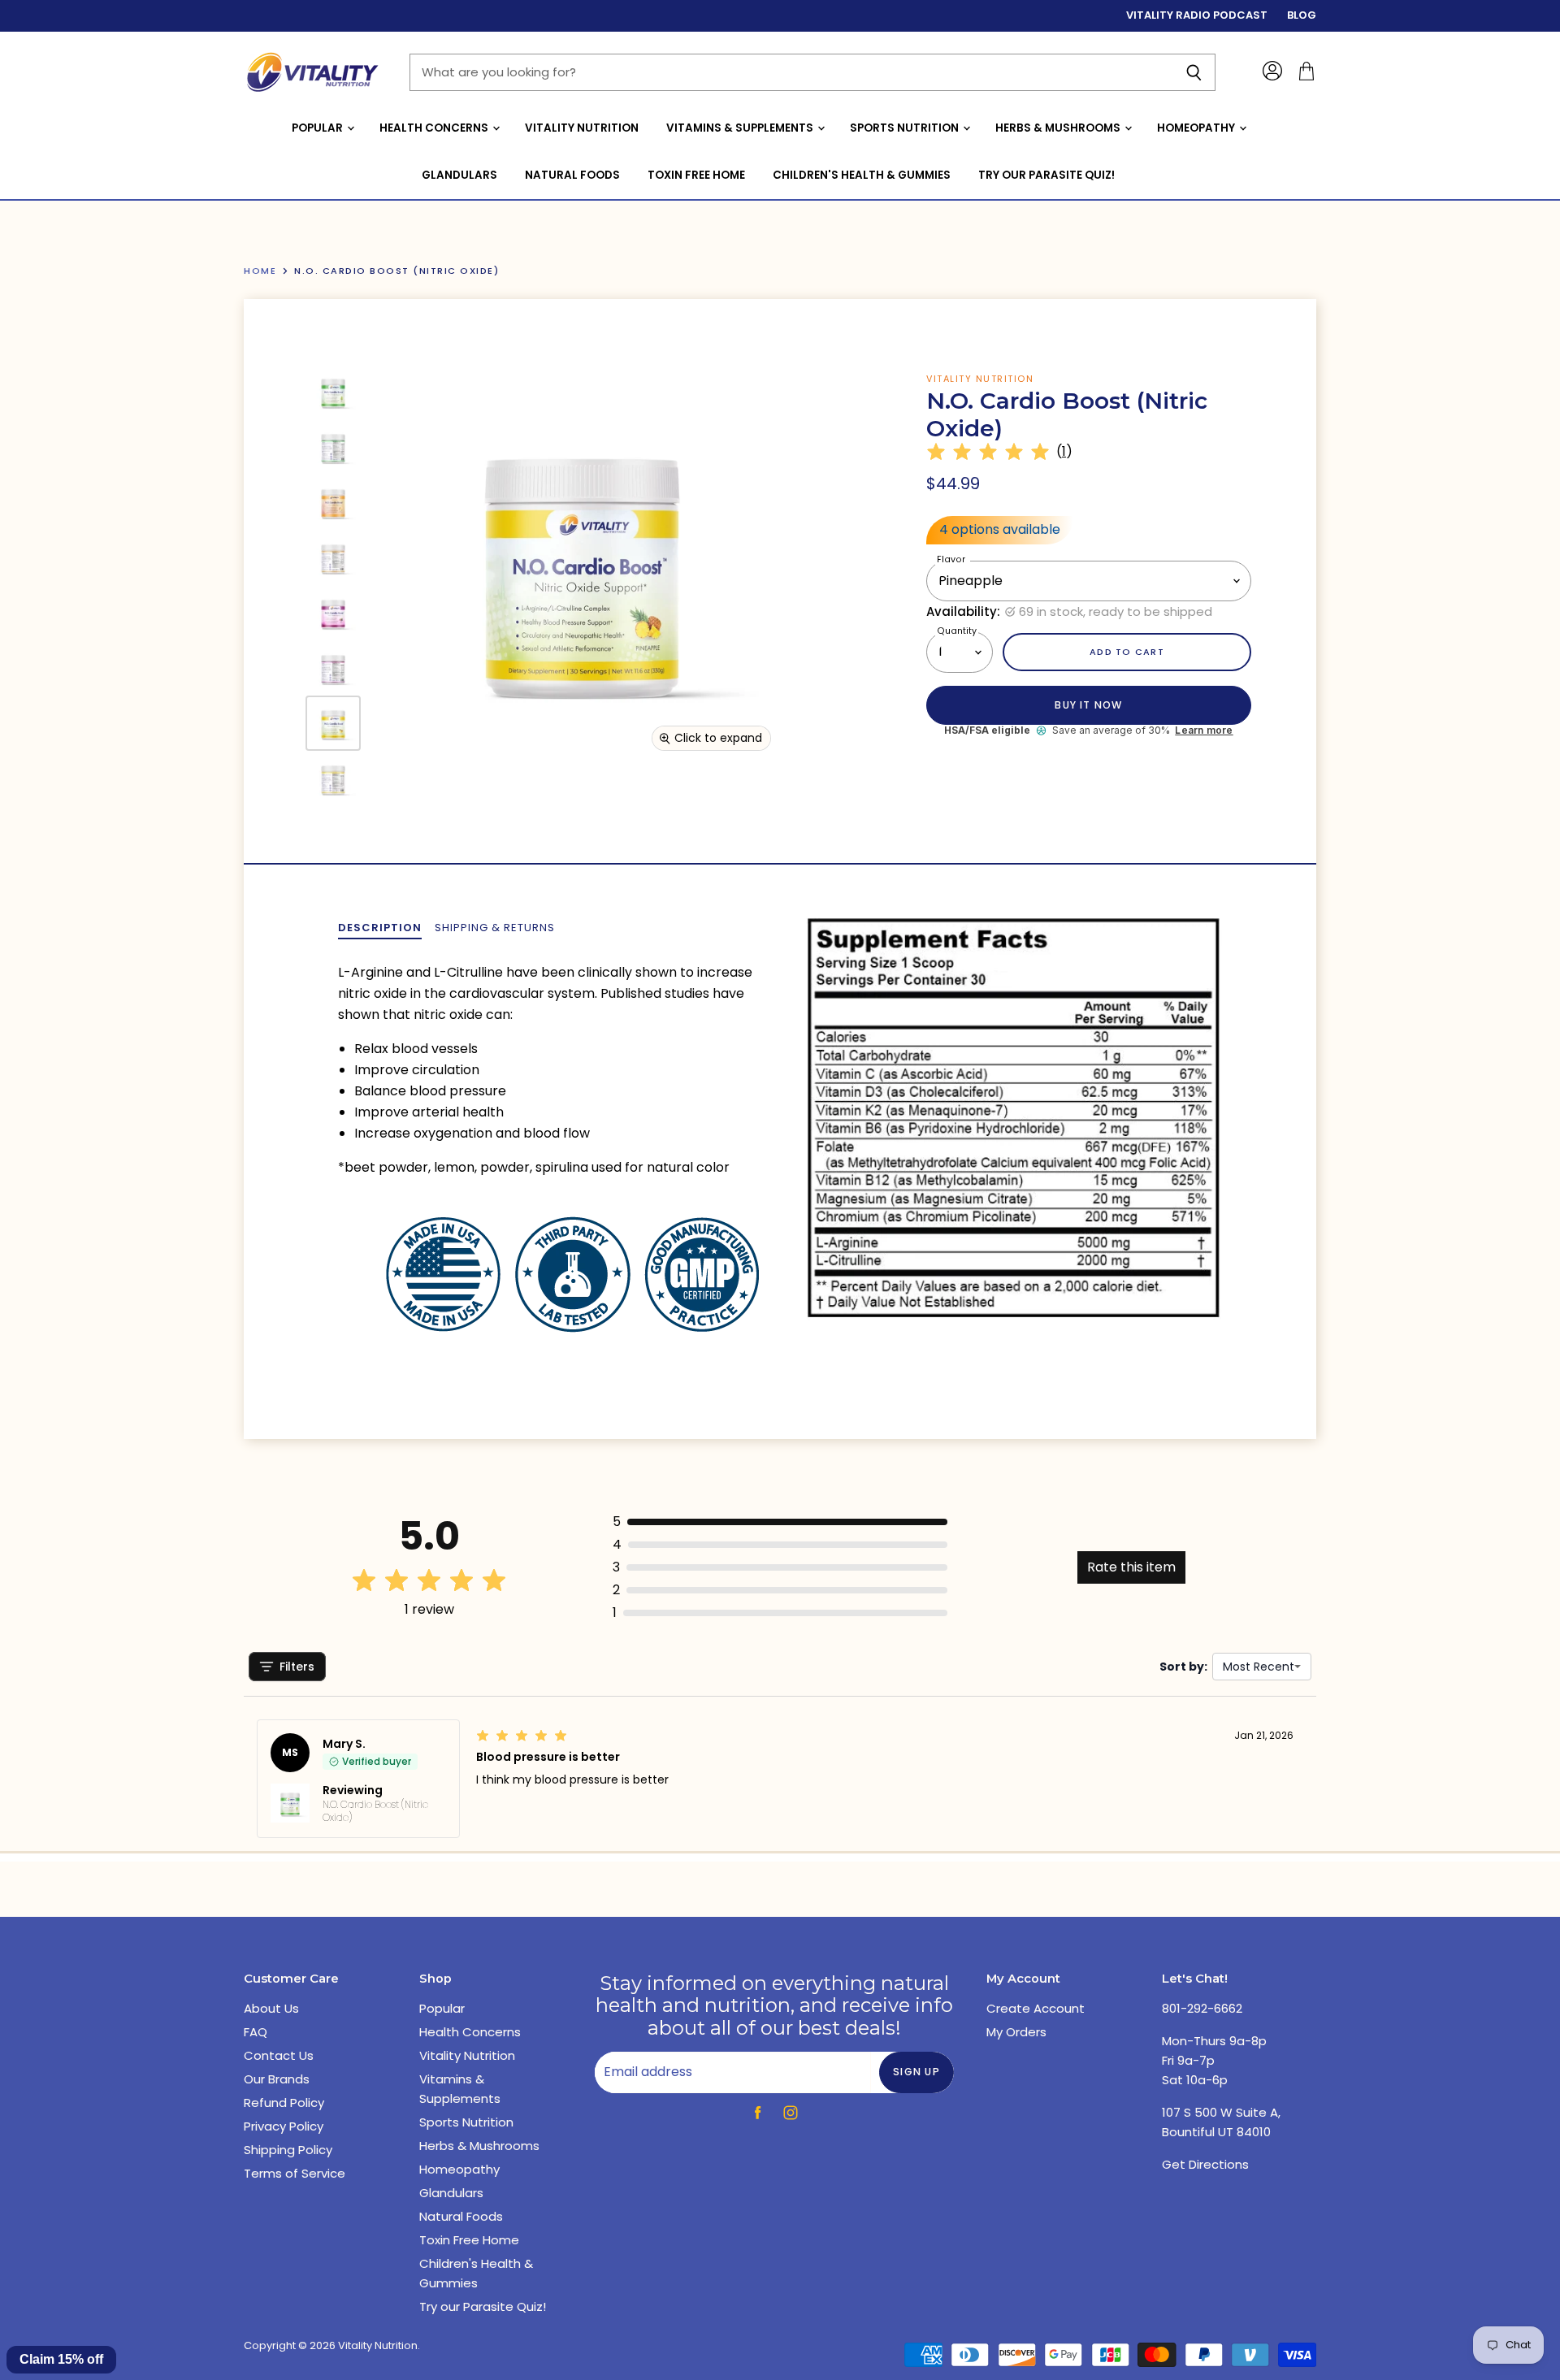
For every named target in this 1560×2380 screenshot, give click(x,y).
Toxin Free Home (696, 175)
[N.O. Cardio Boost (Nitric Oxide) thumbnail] (333, 392)
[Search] (1194, 72)
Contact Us (279, 2055)
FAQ (256, 2032)
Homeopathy (1197, 128)
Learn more (1204, 730)
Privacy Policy (284, 2126)
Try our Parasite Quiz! (1046, 175)
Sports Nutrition (906, 128)
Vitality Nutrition (582, 128)
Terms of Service (295, 2173)
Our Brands (277, 2079)
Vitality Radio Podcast (1197, 16)
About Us (271, 2008)
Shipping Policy (288, 2150)
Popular (318, 128)
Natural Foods (572, 175)
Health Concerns (435, 128)
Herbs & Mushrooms (1059, 128)
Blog (1302, 16)
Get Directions (1205, 2164)
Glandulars (459, 175)
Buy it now (1088, 705)
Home (260, 271)
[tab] (380, 928)
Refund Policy (284, 2103)
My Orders (1016, 2032)
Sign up (916, 2072)
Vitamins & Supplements (741, 128)
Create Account (1036, 2008)
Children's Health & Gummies (862, 175)
